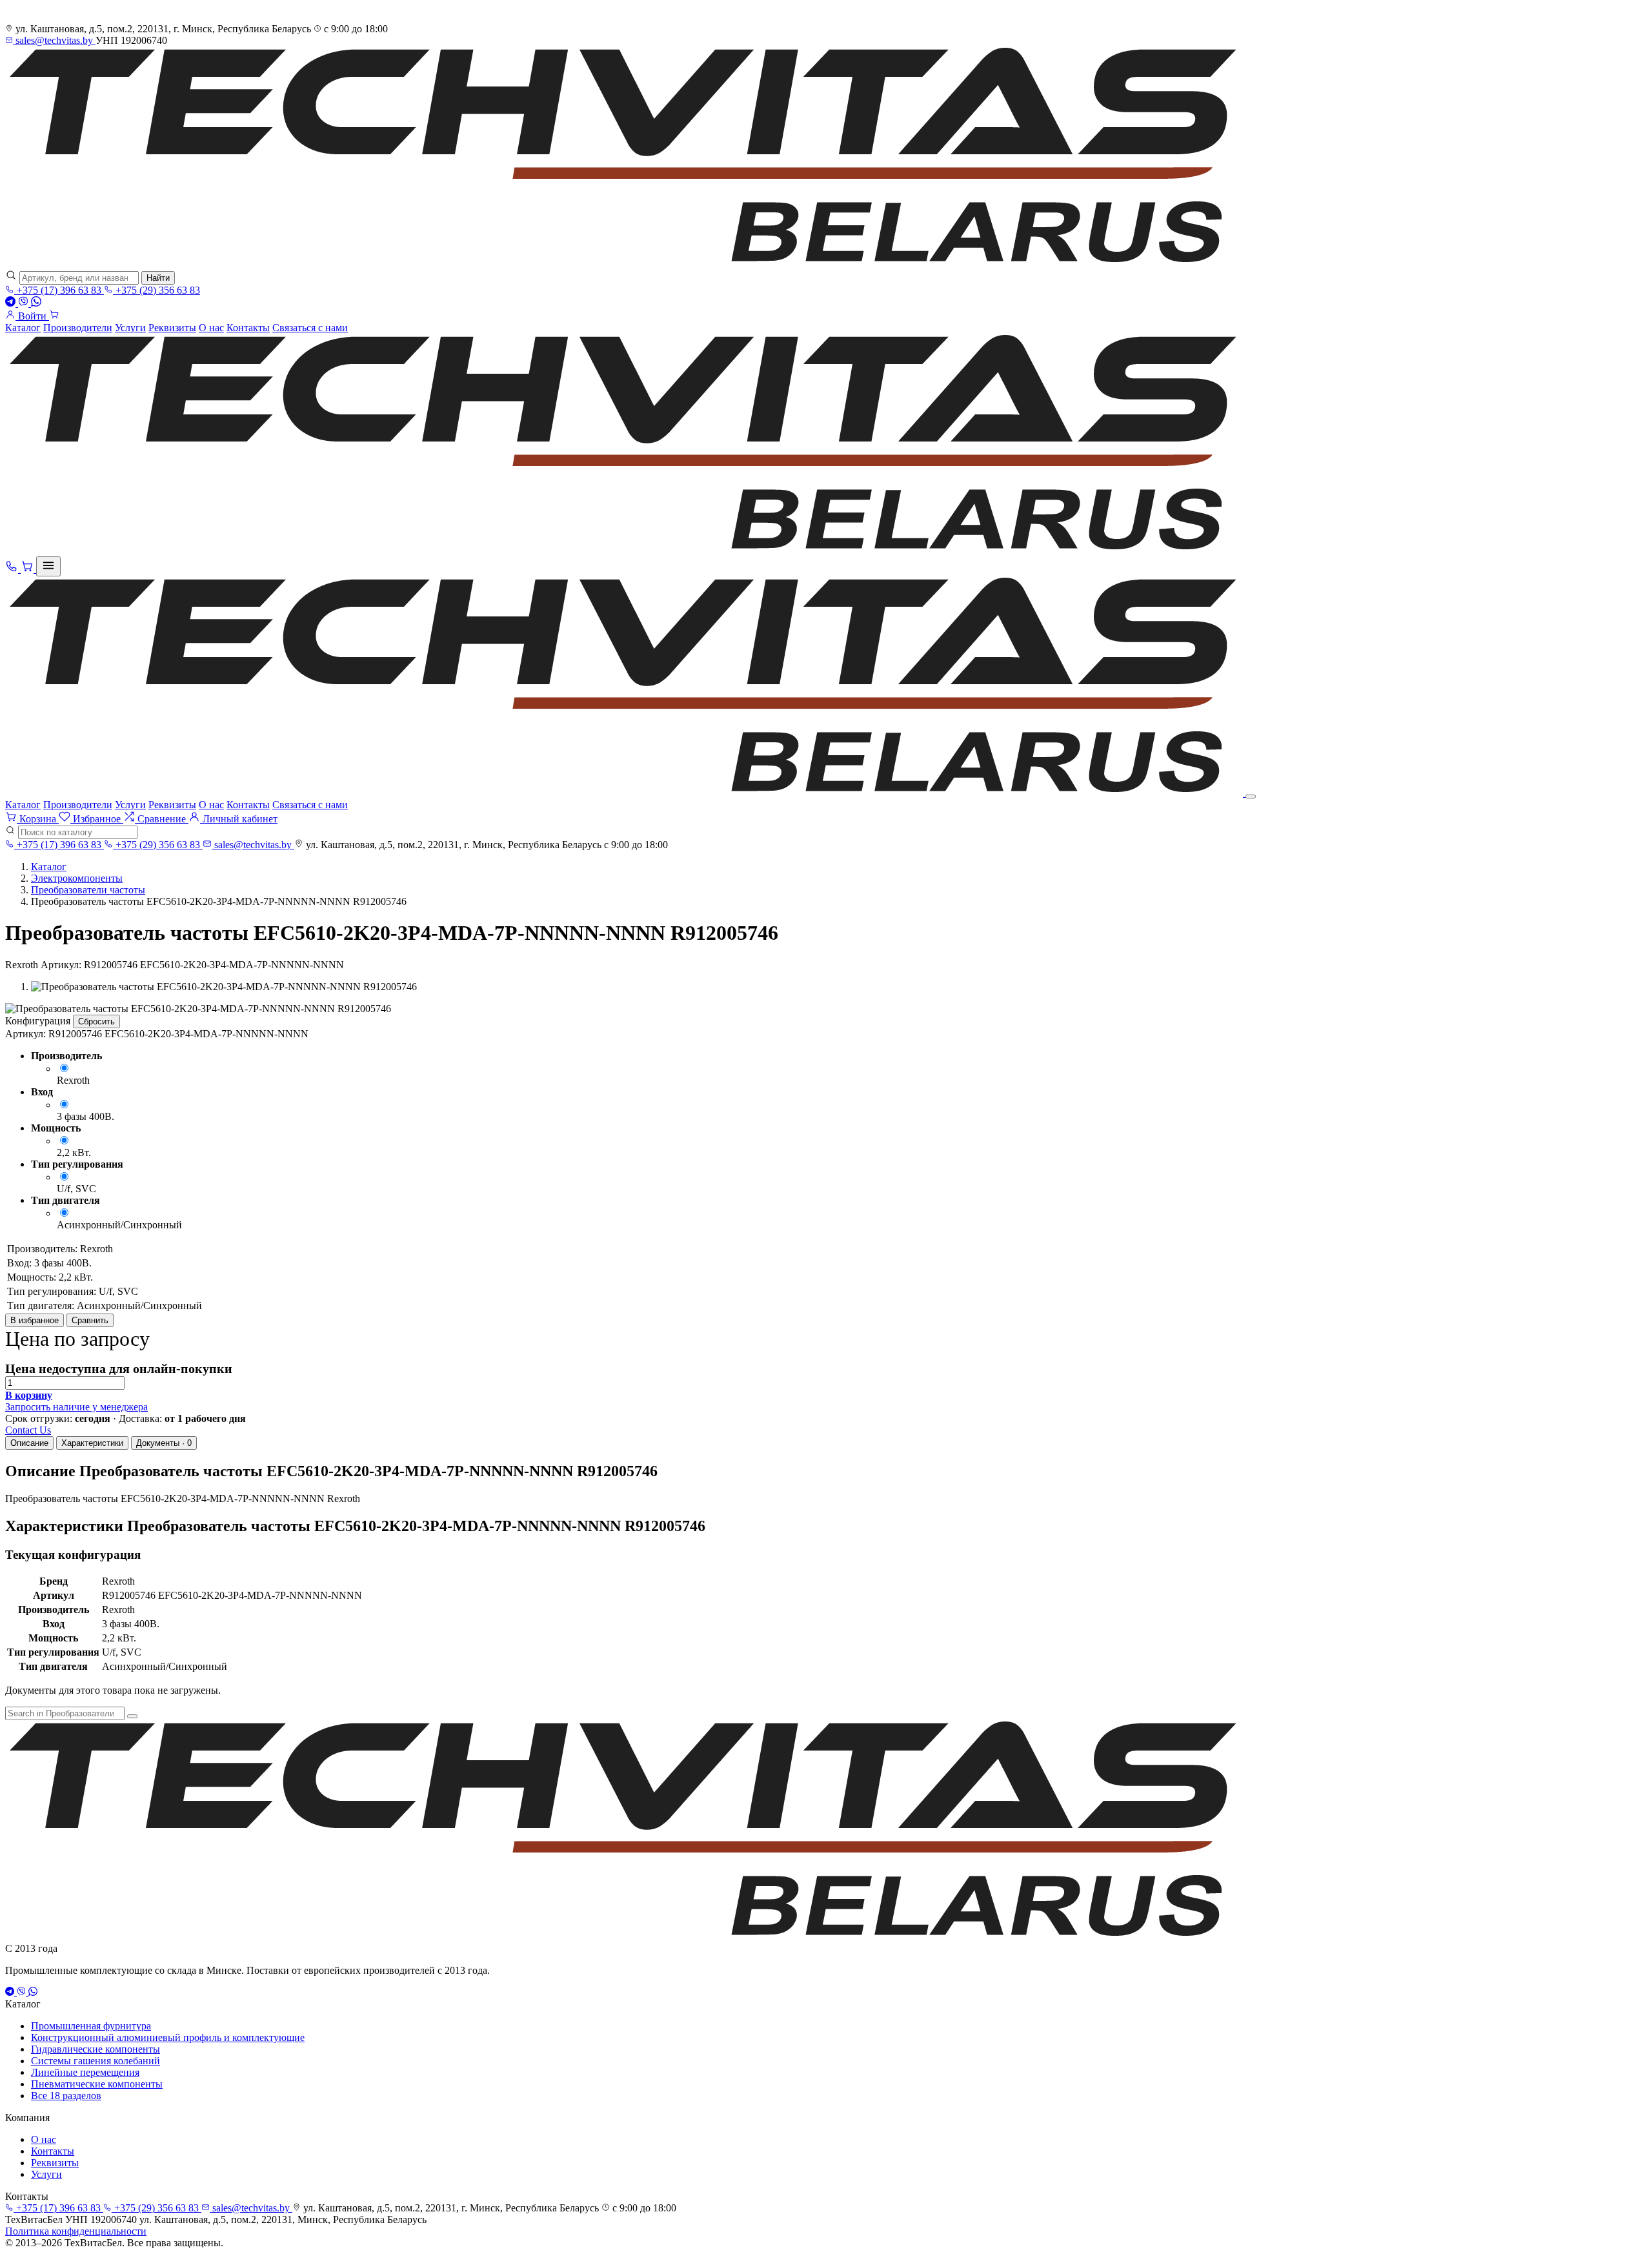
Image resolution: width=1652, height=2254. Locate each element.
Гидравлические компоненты (96, 2049)
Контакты (248, 328)
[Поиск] (132, 1716)
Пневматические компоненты (97, 2084)
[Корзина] (54, 316)
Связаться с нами (310, 328)
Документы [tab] (164, 1443)
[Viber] (25, 303)
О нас (211, 328)
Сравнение (162, 819)
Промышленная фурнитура (91, 2026)
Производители (78, 328)
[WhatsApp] (36, 303)
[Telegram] (12, 303)
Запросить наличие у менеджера (76, 1407)
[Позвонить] (13, 569)
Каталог (23, 328)
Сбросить (96, 1021)
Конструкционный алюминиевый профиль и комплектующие (168, 2037)
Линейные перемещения (85, 2072)
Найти (158, 278)
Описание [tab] (29, 1443)
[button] (29, 1395)
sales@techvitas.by (54, 40)
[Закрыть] (1251, 797)
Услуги (130, 328)
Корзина (38, 819)
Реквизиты (172, 328)
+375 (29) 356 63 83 (156, 290)
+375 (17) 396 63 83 (59, 290)
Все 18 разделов (66, 2096)
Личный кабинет (239, 819)
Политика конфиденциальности (76, 2231)
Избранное (97, 819)
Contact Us (28, 1430)
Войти (32, 316)
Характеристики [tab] (92, 1443)
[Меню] (48, 566)
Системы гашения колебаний (96, 2061)
